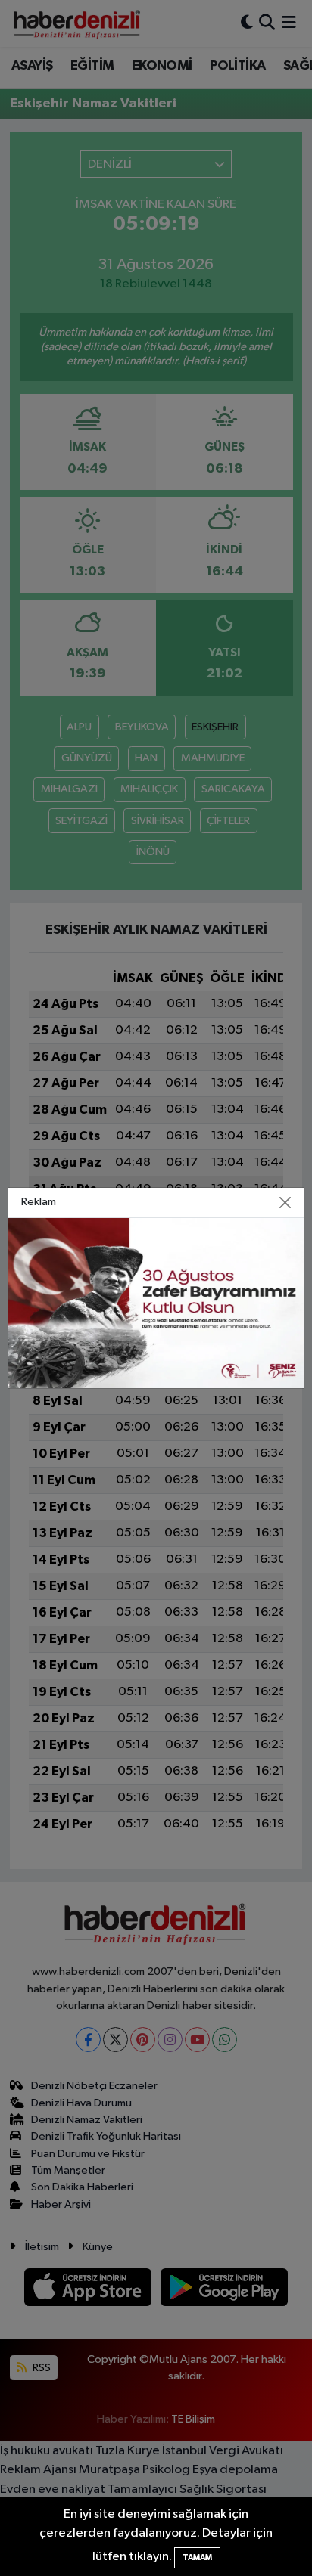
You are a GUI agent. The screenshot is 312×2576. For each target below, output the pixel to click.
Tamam (197, 2557)
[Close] (285, 1203)
